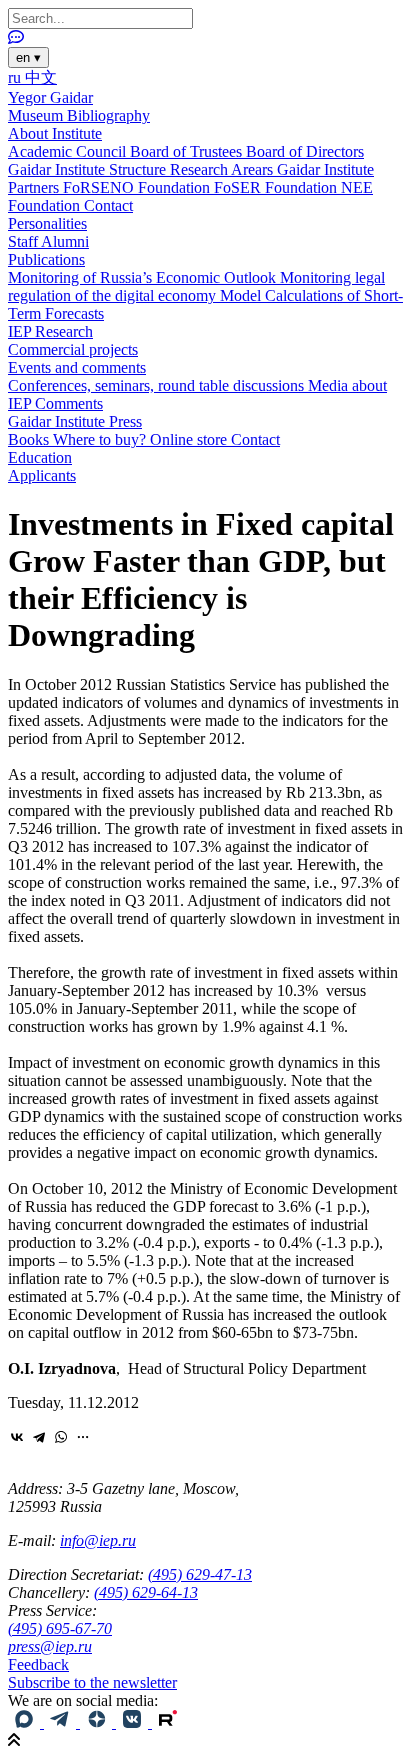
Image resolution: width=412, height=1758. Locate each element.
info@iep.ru (98, 1540)
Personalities (47, 223)
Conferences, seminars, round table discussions (158, 385)
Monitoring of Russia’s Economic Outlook (144, 277)
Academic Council (69, 151)
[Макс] (26, 1722)
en (28, 57)
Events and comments (77, 367)
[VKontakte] (17, 1437)
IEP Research (50, 331)
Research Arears (223, 169)
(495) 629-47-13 (200, 1574)
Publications (46, 259)
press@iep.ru (50, 1646)
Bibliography (108, 115)
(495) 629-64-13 (146, 1592)
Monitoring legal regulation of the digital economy (196, 286)
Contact (108, 205)
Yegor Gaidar (50, 97)
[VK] (134, 1722)
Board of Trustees (188, 151)
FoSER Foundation (277, 187)
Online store (190, 439)
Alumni (65, 241)
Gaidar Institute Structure (89, 169)
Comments (69, 403)
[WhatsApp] (61, 1437)
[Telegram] (39, 1437)
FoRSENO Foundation (138, 187)
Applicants (42, 475)
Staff (24, 241)
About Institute (55, 133)
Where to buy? (101, 439)
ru (16, 77)
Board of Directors (305, 151)
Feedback (38, 1664)
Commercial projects (73, 349)
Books (30, 439)
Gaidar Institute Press (75, 421)
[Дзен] (98, 1722)
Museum (37, 115)
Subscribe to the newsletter (92, 1682)
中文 (41, 77)
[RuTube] (168, 1722)
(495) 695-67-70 (60, 1628)
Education (40, 457)
